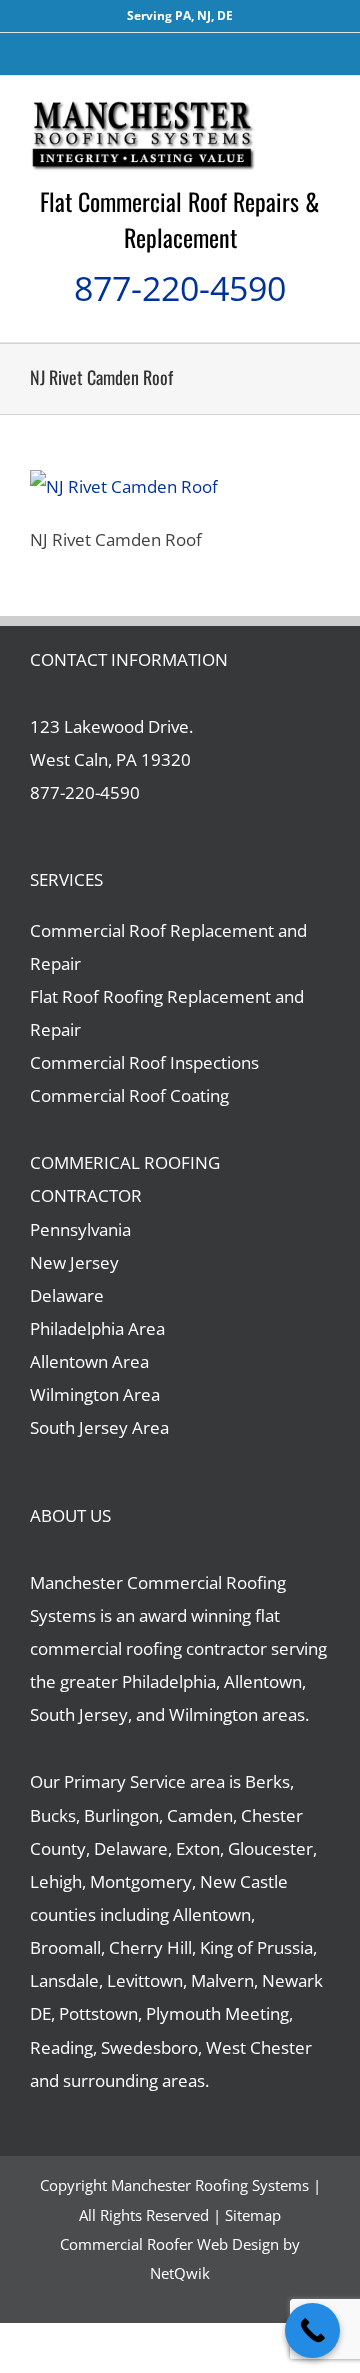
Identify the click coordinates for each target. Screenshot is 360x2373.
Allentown (212, 1914)
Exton (198, 1848)
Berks (267, 1781)
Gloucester (270, 1848)
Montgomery (141, 1881)
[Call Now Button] (312, 2330)
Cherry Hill (150, 1947)
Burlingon (121, 1815)
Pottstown (98, 2013)
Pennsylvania (80, 1229)
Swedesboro (149, 2047)
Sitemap (253, 2215)
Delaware (67, 1295)
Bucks (53, 1815)
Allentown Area (89, 1361)
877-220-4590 (180, 288)
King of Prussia (256, 1947)
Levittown (145, 1980)
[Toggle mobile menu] (322, 106)
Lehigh (56, 1881)
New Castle (244, 1881)
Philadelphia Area (97, 1328)
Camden (200, 1815)
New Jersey (74, 1262)
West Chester (259, 2047)
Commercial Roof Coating (129, 1095)
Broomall (65, 1947)
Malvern (222, 1980)
